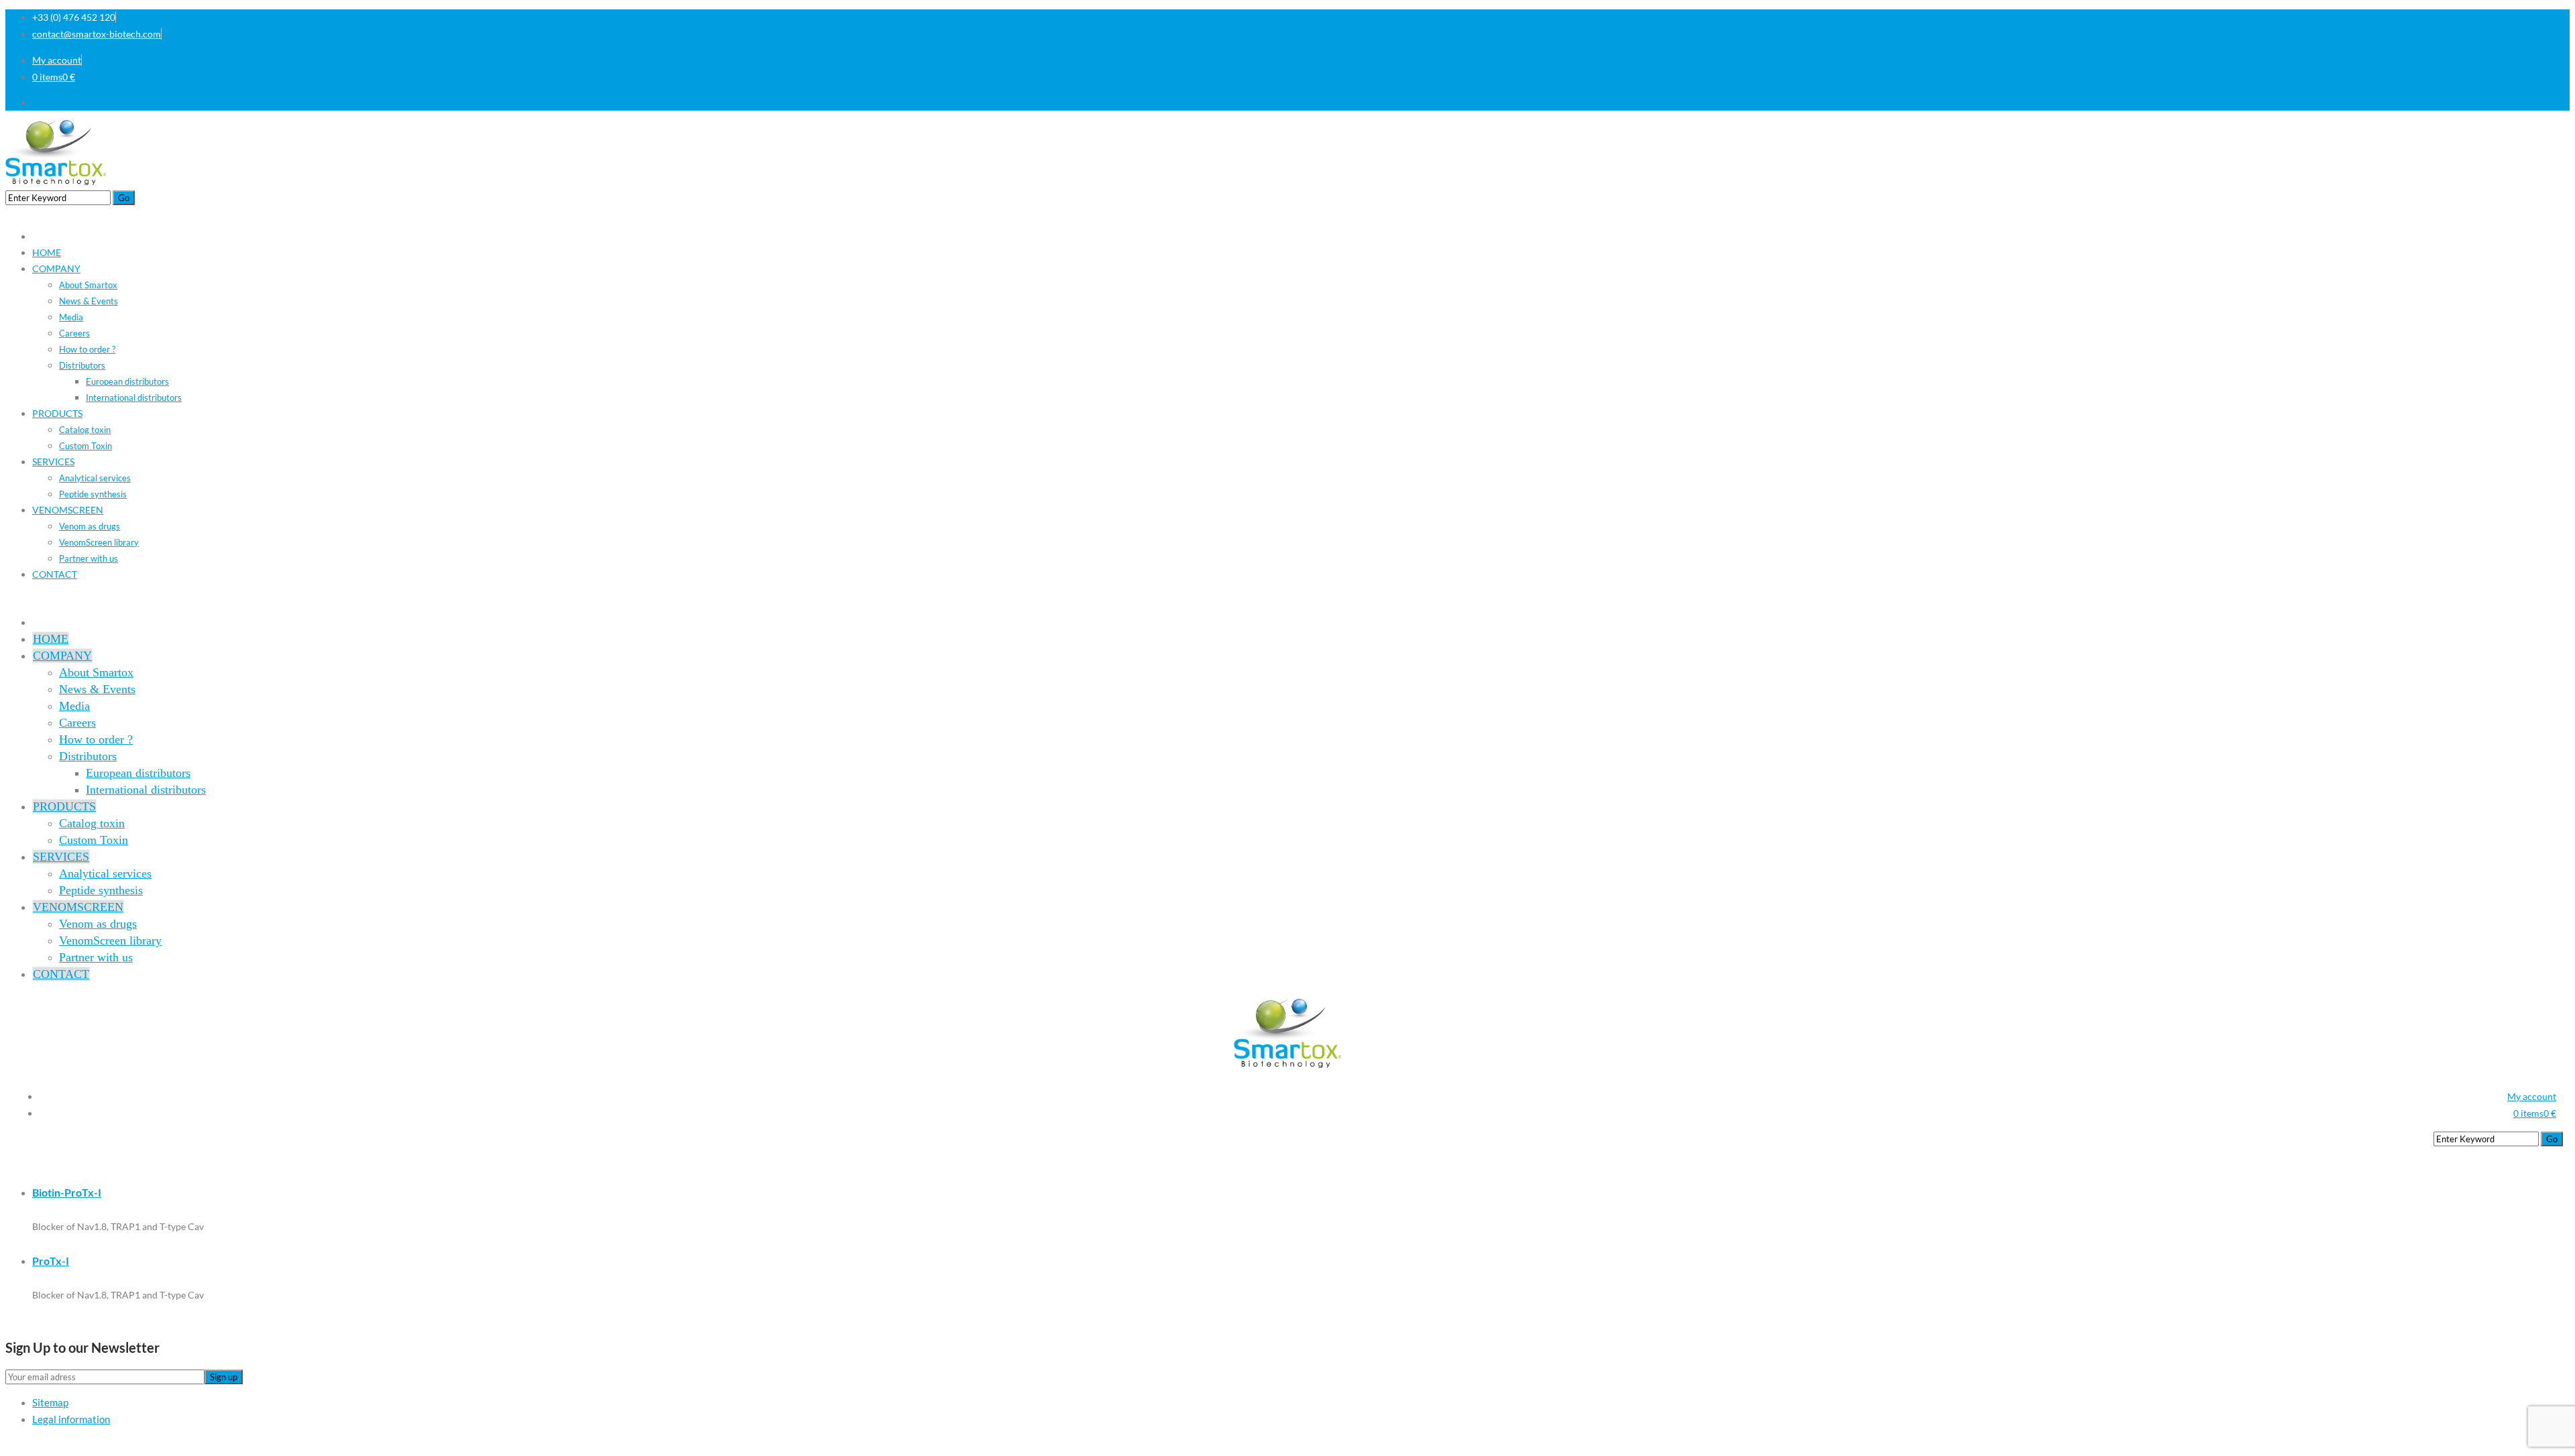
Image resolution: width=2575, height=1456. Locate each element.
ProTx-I (51, 1261)
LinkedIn (2552, 102)
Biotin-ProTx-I (67, 1192)
